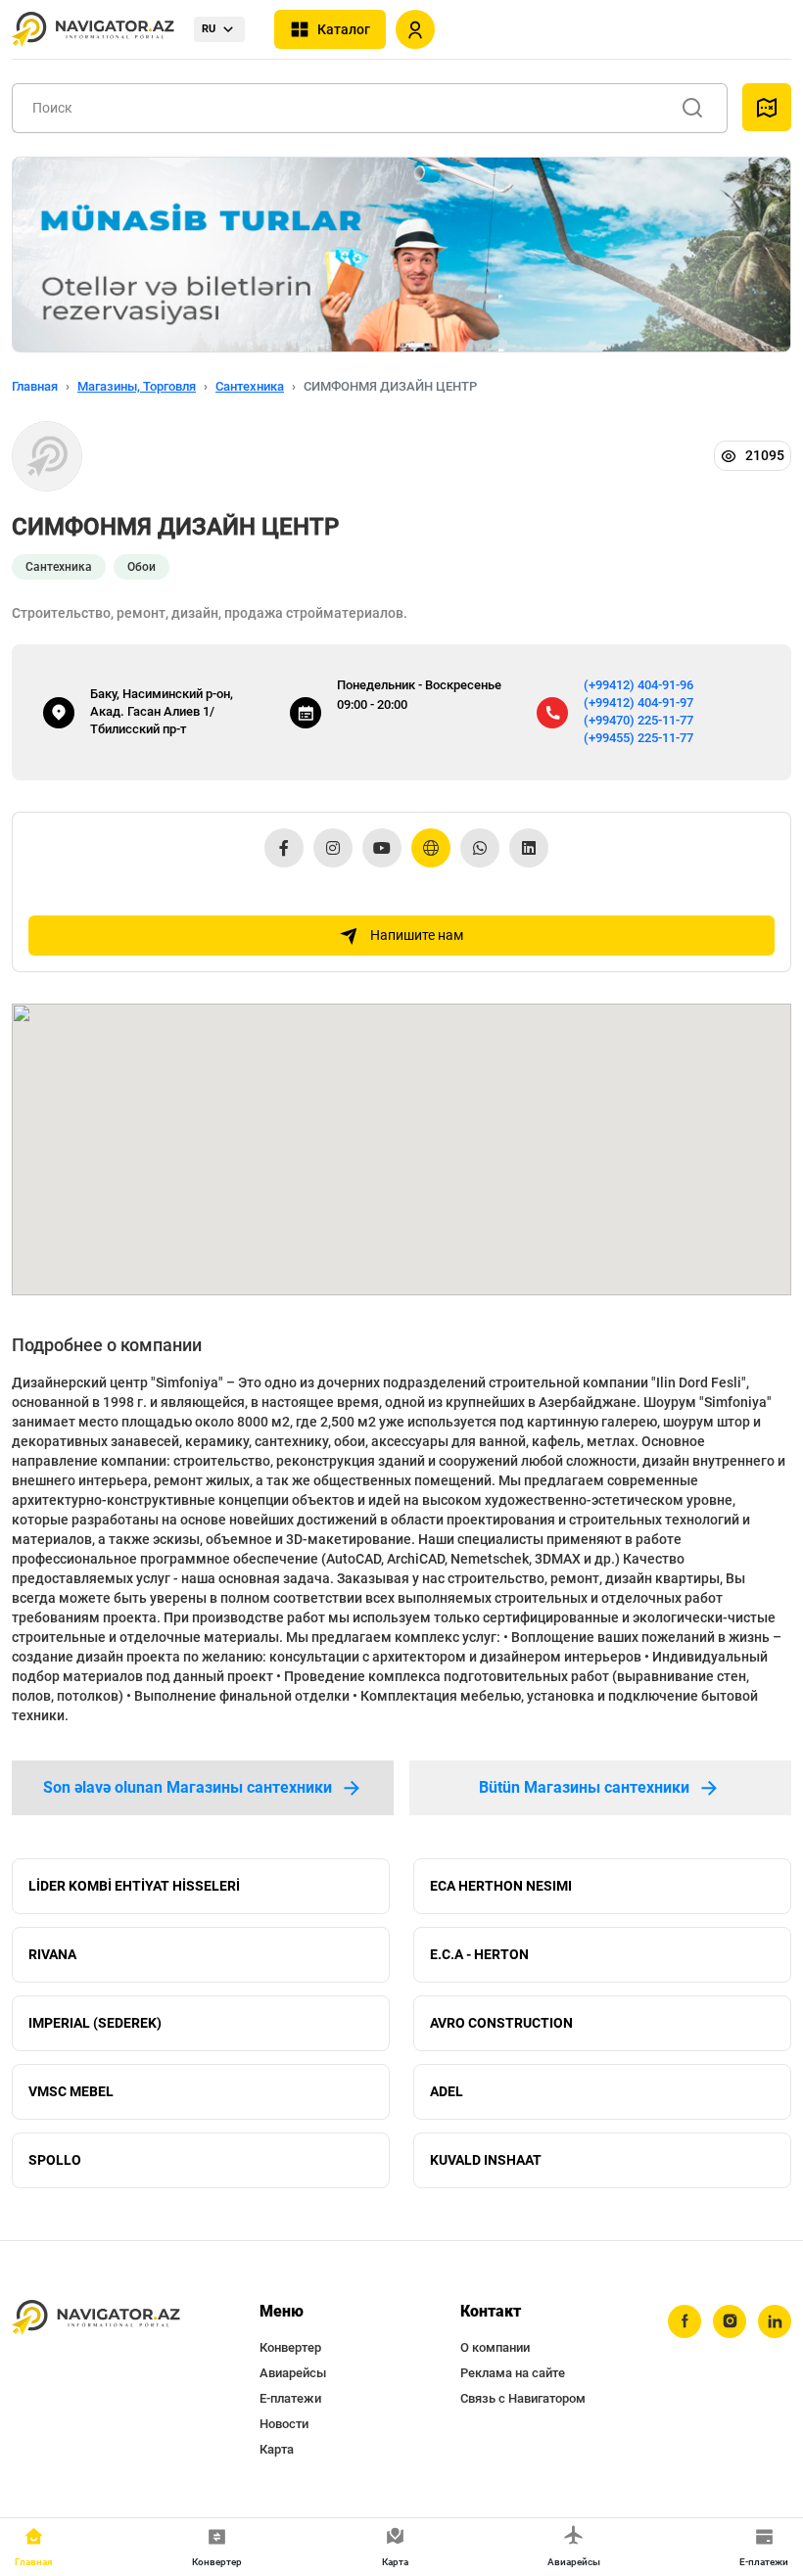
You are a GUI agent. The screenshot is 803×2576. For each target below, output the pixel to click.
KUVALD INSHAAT (486, 2160)
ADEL (447, 2091)
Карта (277, 2449)
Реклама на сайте (513, 2373)
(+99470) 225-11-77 (638, 720)
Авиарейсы (293, 2373)
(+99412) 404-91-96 (638, 685)
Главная (35, 386)
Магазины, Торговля (137, 386)
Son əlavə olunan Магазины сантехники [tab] (188, 1787)
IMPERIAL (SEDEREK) (95, 2023)
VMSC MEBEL (71, 2091)
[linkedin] (775, 2321)
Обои (142, 567)
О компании (495, 2347)
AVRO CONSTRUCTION (501, 2023)
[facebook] (685, 2321)
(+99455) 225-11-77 (638, 738)
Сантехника (250, 386)
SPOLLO (55, 2160)
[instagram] (730, 2321)
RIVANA (52, 1954)
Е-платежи (290, 2398)
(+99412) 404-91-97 (638, 703)
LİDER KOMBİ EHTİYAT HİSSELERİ (134, 1886)
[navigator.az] (96, 2318)
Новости (284, 2424)
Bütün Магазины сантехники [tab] (584, 1787)
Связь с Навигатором (523, 2398)
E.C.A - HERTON (479, 1954)
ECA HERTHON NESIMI (501, 1886)
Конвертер (290, 2347)
